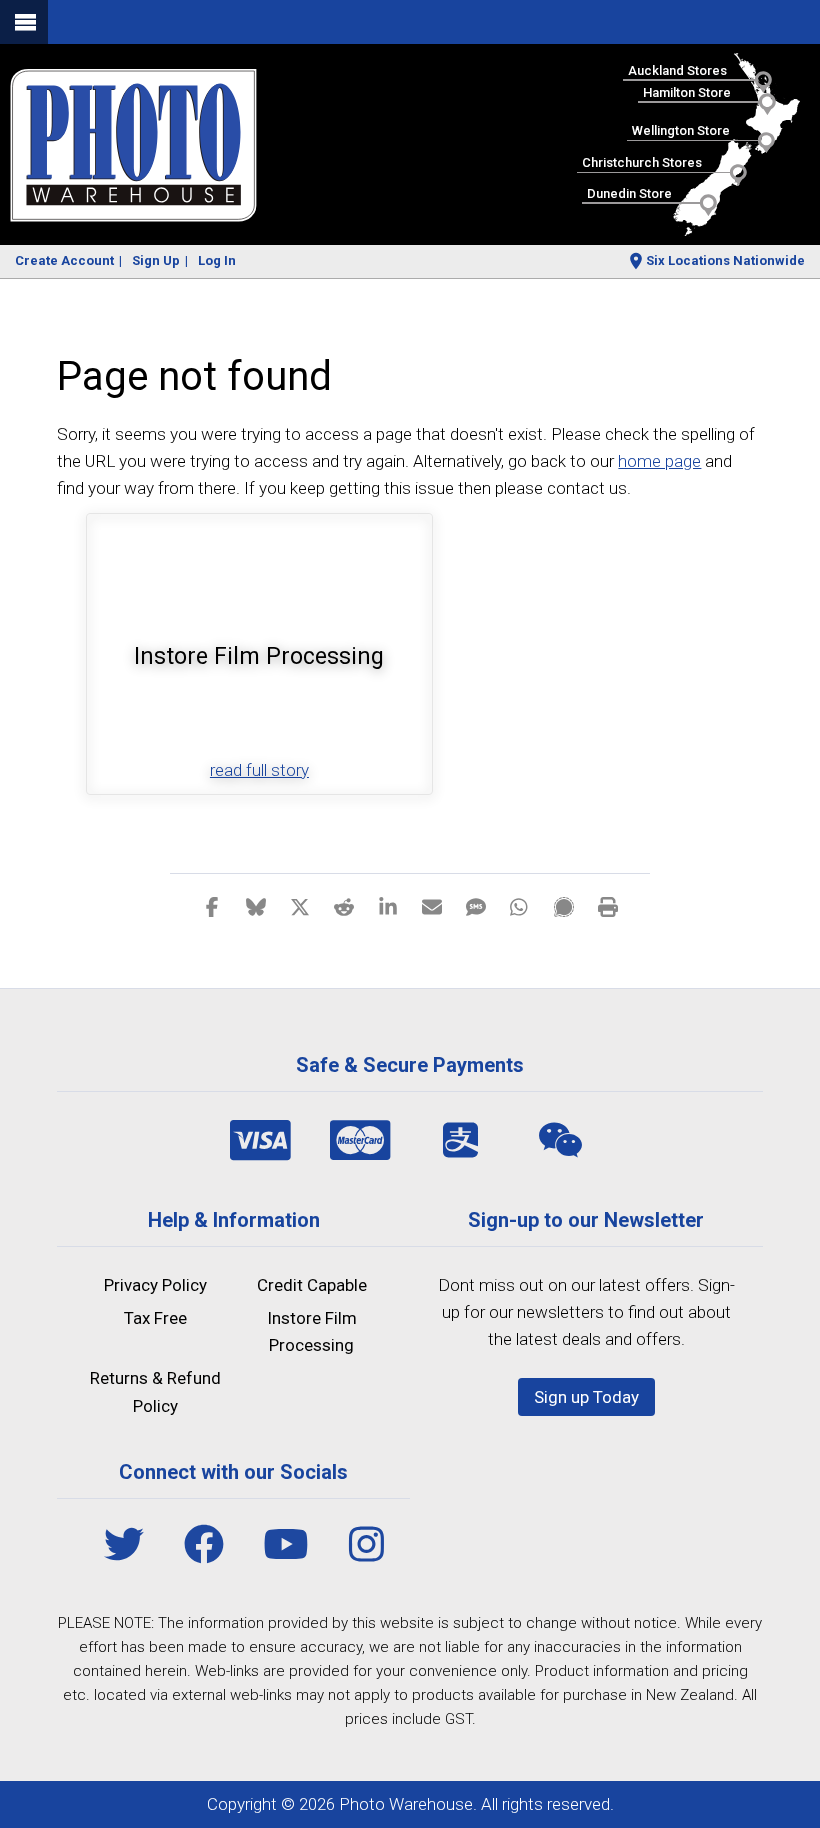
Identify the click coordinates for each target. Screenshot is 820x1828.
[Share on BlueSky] (256, 906)
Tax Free (155, 1318)
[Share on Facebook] (212, 906)
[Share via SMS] (476, 906)
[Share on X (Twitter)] (300, 906)
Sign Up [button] (156, 260)
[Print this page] (608, 906)
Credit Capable (312, 1285)
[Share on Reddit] (344, 906)
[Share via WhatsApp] (520, 906)
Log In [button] (217, 260)
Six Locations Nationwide (725, 260)
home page (659, 461)
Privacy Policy (155, 1285)
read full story (259, 770)
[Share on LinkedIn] (388, 906)
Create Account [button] (64, 260)
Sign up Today (586, 1397)
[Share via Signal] (564, 906)
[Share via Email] (432, 906)
